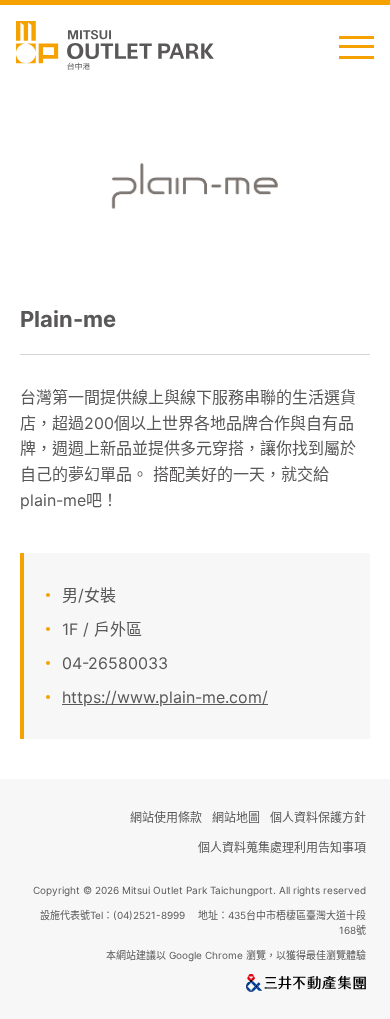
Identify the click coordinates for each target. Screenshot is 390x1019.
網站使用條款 (166, 817)
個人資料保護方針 (318, 817)
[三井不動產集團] (306, 987)
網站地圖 (236, 817)
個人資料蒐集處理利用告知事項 (282, 847)
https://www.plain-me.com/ (165, 697)
